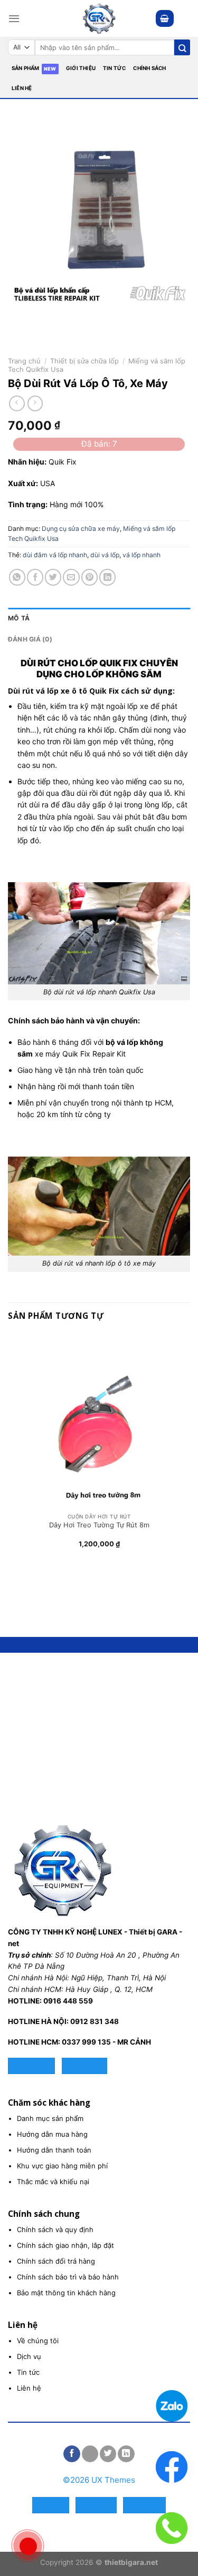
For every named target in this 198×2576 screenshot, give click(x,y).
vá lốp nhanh (142, 555)
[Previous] (18, 318)
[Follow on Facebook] (72, 2454)
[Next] (45, 318)
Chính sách (149, 68)
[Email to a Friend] (71, 577)
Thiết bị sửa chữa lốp (84, 361)
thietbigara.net (131, 2562)
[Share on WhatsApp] (17, 577)
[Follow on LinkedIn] (126, 2454)
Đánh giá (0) (30, 639)
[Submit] (182, 47)
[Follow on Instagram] (90, 2454)
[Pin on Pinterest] (89, 577)
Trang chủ (24, 361)
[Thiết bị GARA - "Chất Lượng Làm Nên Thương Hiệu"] (99, 18)
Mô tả (19, 618)
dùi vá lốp (105, 555)
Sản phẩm (26, 68)
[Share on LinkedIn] (107, 577)
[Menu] (14, 18)
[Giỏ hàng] (165, 18)
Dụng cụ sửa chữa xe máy (81, 529)
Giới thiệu (81, 68)
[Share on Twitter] (53, 577)
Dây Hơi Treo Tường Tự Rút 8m (99, 1525)
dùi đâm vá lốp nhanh (55, 555)
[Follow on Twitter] (108, 2454)
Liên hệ (22, 88)
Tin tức (114, 68)
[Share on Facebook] (35, 577)
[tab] (99, 618)
